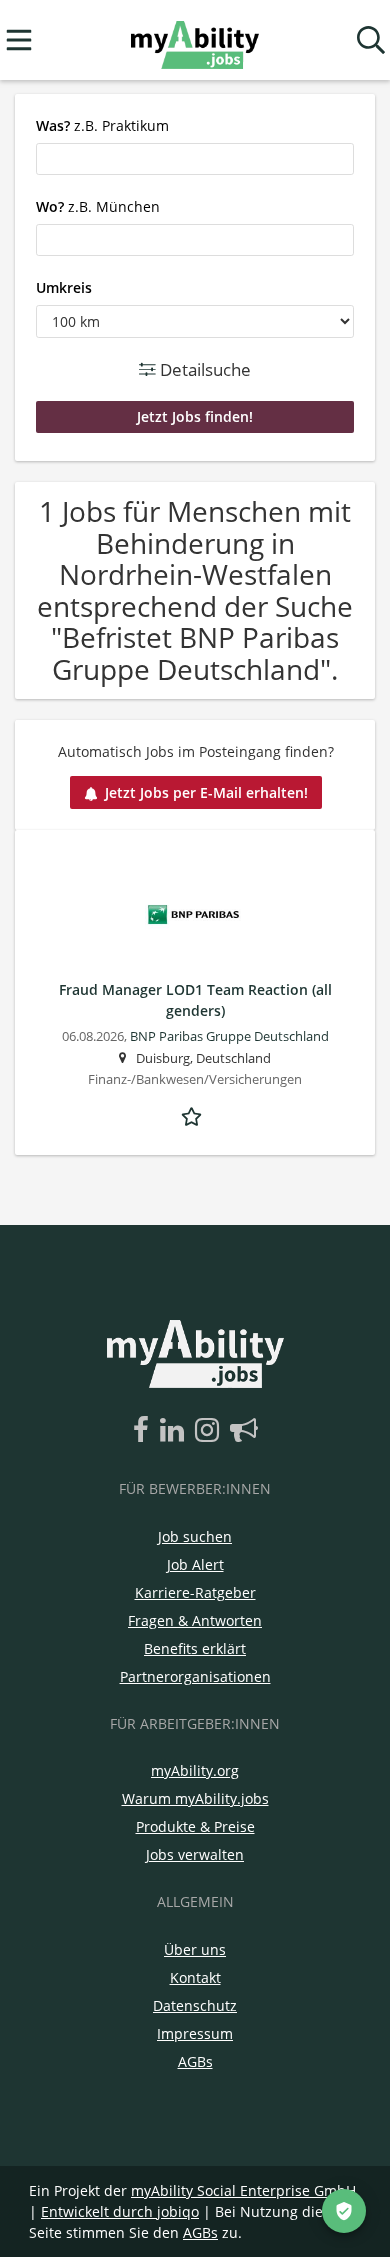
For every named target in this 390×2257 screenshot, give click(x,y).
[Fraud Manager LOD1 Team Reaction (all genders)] (195, 915)
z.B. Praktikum (102, 125)
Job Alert (195, 1564)
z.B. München (98, 206)
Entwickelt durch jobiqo (120, 2211)
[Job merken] (195, 1114)
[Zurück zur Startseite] (194, 40)
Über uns (195, 1949)
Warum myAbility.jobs (195, 1798)
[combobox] (195, 159)
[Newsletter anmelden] (244, 1431)
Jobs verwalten (195, 1854)
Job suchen (195, 1536)
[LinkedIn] (175, 1431)
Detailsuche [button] (203, 369)
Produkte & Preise (195, 1826)
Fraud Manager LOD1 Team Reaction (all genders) (195, 1000)
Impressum (195, 2033)
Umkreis (64, 287)
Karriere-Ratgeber (195, 1592)
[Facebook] (144, 1431)
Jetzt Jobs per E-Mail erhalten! (206, 792)
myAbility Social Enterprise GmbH (243, 2190)
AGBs (195, 2061)
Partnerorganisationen (195, 1676)
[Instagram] (210, 1431)
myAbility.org (195, 1770)
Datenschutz (195, 2005)
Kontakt (195, 1977)
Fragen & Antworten (195, 1620)
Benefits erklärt (195, 1648)
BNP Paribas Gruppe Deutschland (229, 1036)
